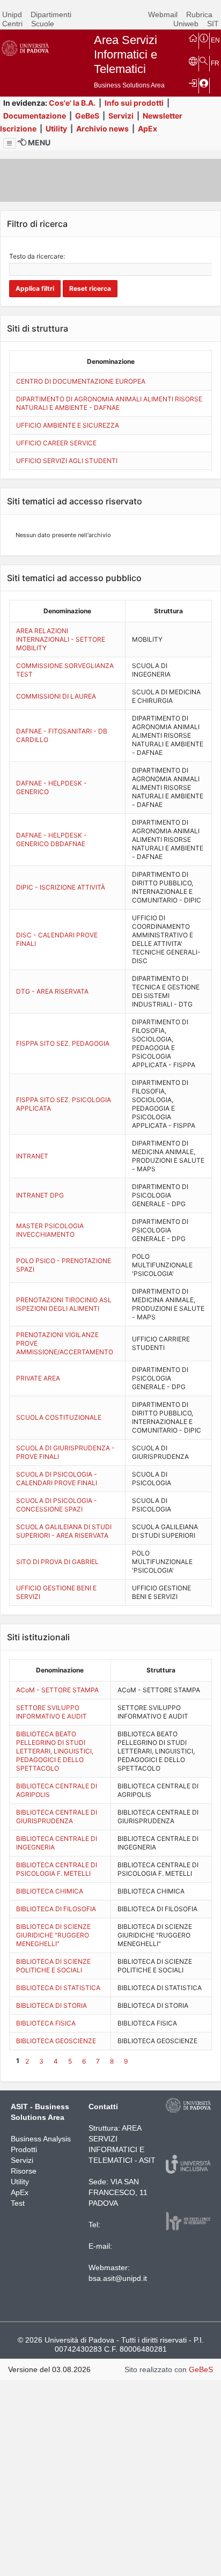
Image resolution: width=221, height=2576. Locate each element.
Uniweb (186, 24)
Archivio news (102, 129)
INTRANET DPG (40, 1195)
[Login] (193, 83)
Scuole (43, 24)
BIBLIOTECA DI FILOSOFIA (56, 1909)
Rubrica (199, 14)
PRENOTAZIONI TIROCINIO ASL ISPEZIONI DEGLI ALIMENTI (64, 1304)
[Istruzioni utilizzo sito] (204, 38)
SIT (213, 24)
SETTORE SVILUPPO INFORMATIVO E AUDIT (51, 1712)
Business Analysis (41, 2139)
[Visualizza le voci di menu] (10, 143)
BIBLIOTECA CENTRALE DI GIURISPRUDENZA (57, 1817)
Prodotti (24, 2149)
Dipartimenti (51, 14)
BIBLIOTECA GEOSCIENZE (56, 2041)
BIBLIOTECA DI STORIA (51, 2005)
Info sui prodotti (134, 103)
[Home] (193, 38)
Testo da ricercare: (37, 256)
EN (215, 40)
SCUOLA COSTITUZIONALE (59, 1417)
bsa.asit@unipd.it (118, 2278)
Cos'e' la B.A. (72, 103)
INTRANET (32, 1156)
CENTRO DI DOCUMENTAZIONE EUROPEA (81, 381)
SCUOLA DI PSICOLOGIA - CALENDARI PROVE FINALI (57, 1478)
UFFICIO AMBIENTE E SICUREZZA (68, 425)
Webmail (163, 14)
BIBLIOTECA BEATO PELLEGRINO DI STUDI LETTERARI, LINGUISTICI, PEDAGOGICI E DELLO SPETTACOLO (55, 1751)
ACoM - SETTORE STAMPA (57, 1690)
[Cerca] (204, 61)
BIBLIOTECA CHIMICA (50, 1891)
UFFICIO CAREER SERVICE (56, 443)
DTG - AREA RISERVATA (52, 991)
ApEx (148, 129)
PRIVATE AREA (38, 1378)
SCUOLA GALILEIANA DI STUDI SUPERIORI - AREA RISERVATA (64, 1531)
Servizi (121, 116)
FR (215, 63)
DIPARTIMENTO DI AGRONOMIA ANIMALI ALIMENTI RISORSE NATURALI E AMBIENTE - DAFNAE (109, 403)
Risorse (24, 2171)
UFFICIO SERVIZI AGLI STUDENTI (67, 461)
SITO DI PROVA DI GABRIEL (57, 1562)
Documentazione (35, 116)
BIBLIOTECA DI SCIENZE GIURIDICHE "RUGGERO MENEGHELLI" (53, 1935)
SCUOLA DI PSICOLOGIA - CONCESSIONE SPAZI (57, 1505)
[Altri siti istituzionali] (193, 61)
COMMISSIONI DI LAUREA (56, 696)
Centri (12, 24)
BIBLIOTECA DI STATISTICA (58, 1988)
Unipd (12, 14)
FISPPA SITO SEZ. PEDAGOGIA (63, 1043)
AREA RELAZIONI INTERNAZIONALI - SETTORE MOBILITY (61, 639)
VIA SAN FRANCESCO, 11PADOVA (118, 2192)
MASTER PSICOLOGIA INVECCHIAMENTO (50, 1230)
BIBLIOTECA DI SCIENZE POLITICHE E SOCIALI (53, 1966)
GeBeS (87, 116)
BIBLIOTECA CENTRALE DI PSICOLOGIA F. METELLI (57, 1869)
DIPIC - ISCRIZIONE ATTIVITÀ (61, 887)
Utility (56, 129)
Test (18, 2203)
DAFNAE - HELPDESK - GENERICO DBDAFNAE (51, 839)
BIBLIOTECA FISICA (46, 2023)
